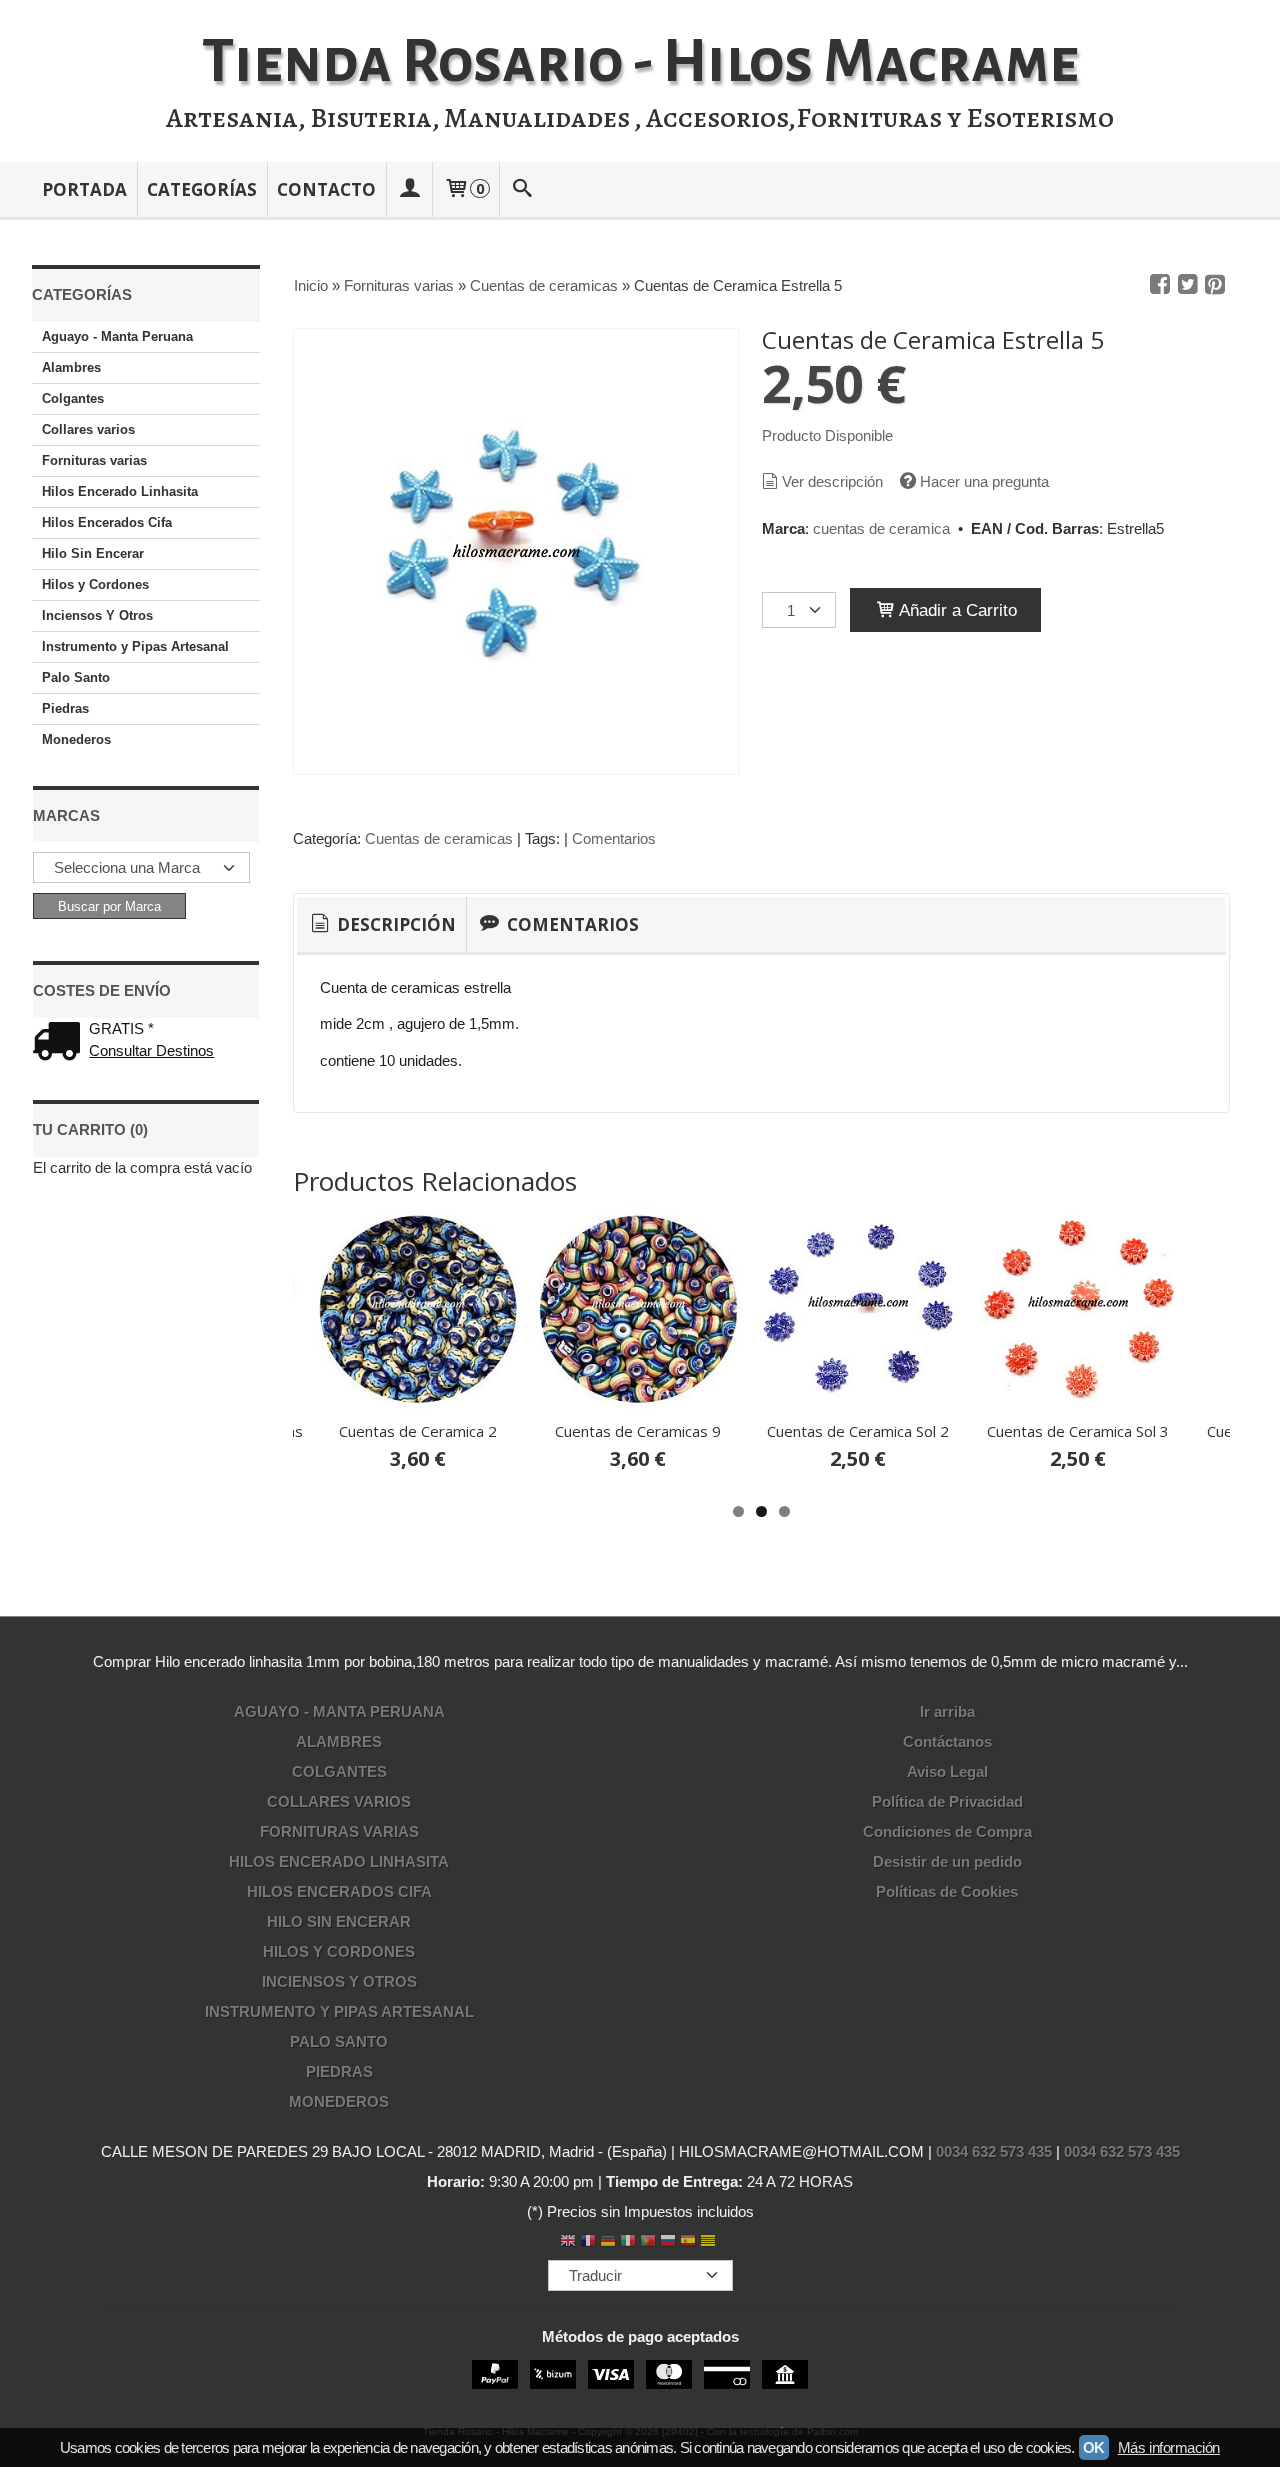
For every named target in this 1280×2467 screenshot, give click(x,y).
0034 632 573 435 (994, 2151)
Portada (84, 189)
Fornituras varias (94, 460)
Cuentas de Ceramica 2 (418, 1431)
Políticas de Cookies (947, 1891)
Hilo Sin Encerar (93, 553)
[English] (568, 2242)
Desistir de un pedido (947, 1861)
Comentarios (614, 838)
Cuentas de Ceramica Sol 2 (858, 1431)
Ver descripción (832, 481)
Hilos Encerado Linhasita (120, 491)
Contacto (326, 189)
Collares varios (88, 429)
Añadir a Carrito (956, 610)
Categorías (202, 189)
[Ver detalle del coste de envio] (61, 1043)
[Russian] (668, 2242)
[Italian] (628, 2242)
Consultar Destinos (151, 1050)
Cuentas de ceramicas (439, 838)
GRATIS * (121, 1028)
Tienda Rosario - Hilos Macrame (640, 62)
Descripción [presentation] (394, 924)
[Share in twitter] (1188, 285)
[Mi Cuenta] (409, 189)
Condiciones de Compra (947, 1831)
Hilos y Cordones (95, 584)
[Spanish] (688, 2242)
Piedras (65, 708)
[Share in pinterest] (1215, 285)
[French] (588, 2242)
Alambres (71, 367)
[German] (608, 2242)
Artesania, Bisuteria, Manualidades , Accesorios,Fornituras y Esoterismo (640, 118)
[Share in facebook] (1160, 285)
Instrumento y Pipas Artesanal (135, 646)
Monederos (76, 739)
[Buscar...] (523, 189)
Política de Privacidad (947, 1801)
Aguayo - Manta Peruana (117, 336)
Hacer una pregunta (984, 481)
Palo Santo (76, 677)
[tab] (381, 925)
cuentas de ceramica (881, 528)
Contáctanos (947, 1741)
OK (1094, 2447)
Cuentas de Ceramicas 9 (638, 1431)
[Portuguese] (648, 2242)
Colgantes (73, 398)
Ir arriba (947, 1711)
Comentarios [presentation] (571, 924)
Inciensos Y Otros (97, 615)
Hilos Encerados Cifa (107, 522)
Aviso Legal (947, 1771)
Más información (1169, 2447)
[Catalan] (710, 2242)
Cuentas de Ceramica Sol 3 (1078, 1431)
